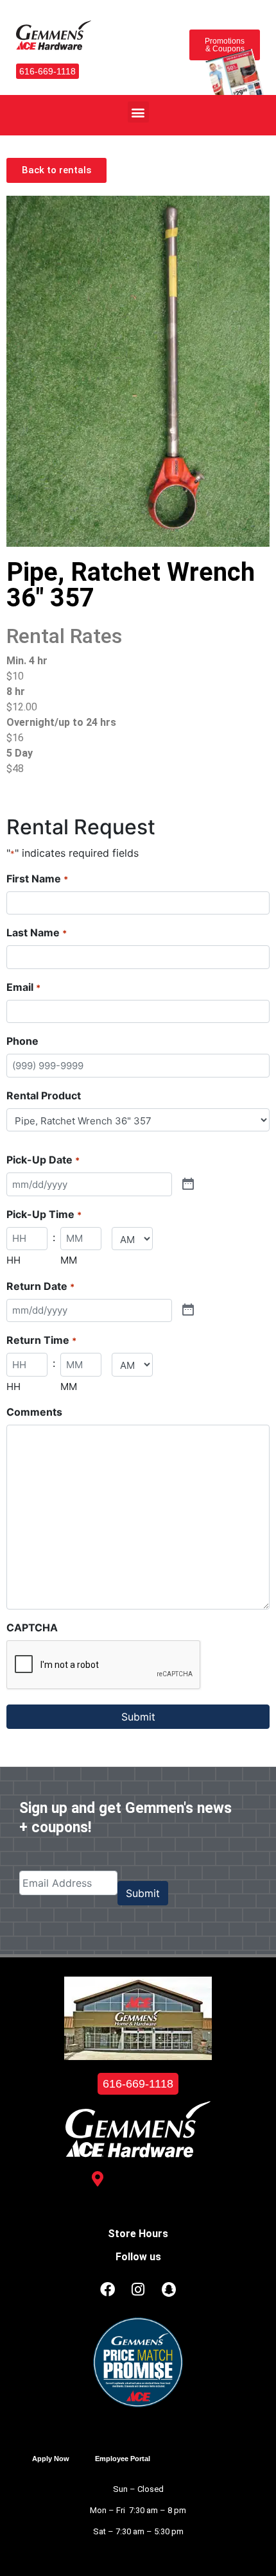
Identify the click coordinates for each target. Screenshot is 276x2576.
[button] (138, 112)
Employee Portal (123, 2459)
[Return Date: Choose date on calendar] (188, 1310)
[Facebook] (107, 2290)
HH (13, 1260)
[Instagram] (138, 2290)
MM (69, 1260)
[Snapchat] (169, 2290)
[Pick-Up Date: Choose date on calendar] (188, 1185)
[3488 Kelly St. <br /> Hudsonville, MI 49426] (98, 2179)
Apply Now (51, 2459)
